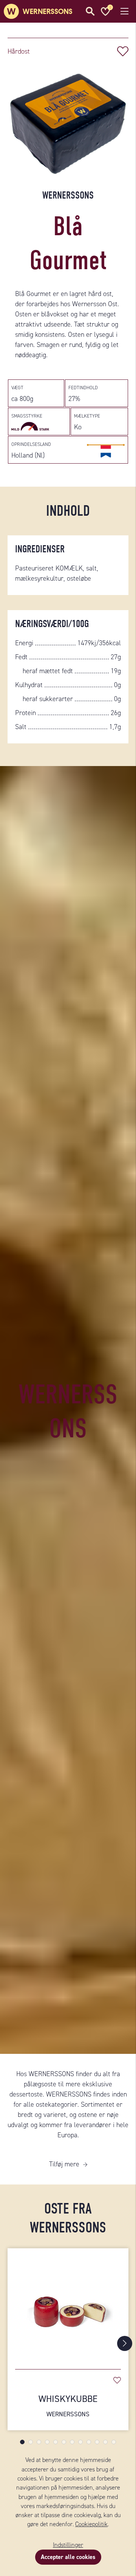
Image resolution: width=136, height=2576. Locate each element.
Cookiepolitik (91, 2524)
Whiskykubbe (68, 2406)
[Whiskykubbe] (68, 2305)
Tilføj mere (64, 2164)
